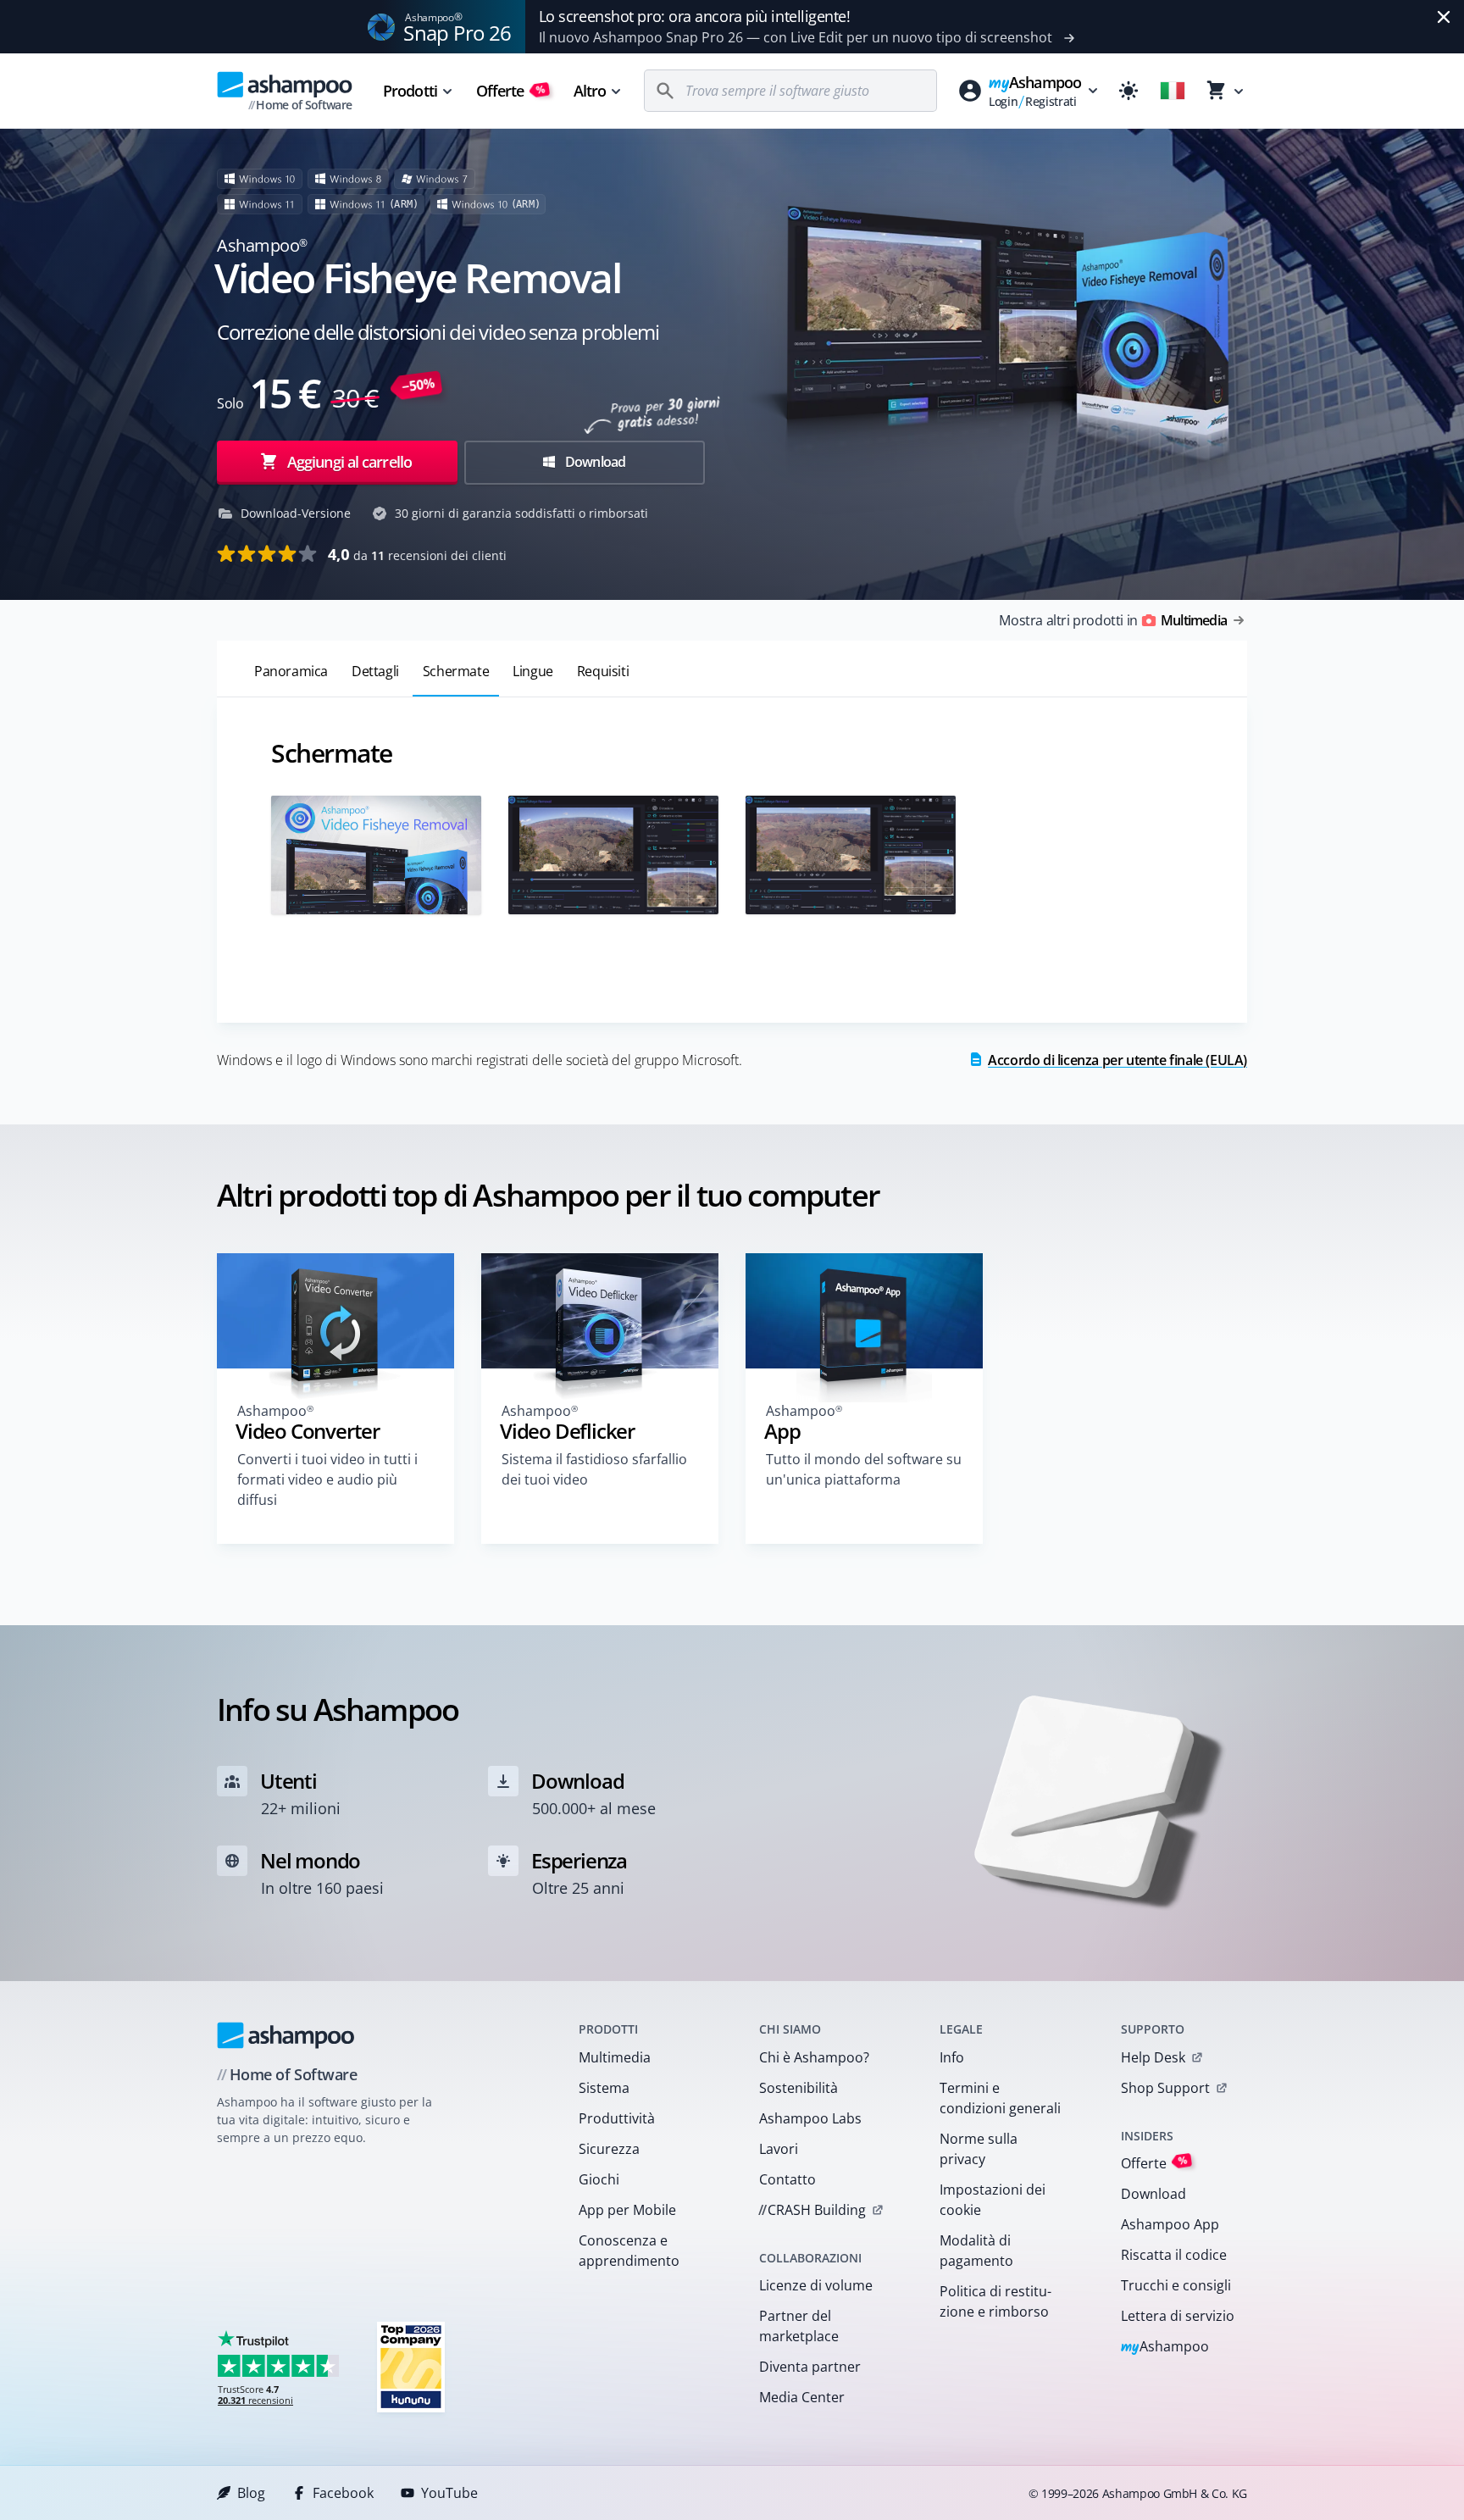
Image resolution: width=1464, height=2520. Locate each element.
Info (952, 2057)
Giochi (599, 2179)
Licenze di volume (816, 2285)
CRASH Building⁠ (812, 2210)
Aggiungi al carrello (349, 462)
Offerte (511, 91)
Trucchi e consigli (1176, 2285)
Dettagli (375, 671)
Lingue (533, 671)
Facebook (343, 2493)
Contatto (787, 2179)
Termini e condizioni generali (1000, 2098)
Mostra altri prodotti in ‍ (1113, 620)
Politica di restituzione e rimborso (995, 2301)
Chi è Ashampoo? (814, 2057)
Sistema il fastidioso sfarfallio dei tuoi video (594, 1469)
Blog (251, 2493)
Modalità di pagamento (976, 2251)
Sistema (604, 2088)
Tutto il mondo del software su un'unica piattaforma (864, 1469)
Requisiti (603, 671)
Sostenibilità (799, 2088)
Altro (590, 91)
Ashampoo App (1170, 2224)
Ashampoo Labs (810, 2118)
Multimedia (615, 2057)
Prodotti (410, 91)
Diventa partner (810, 2367)
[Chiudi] (1444, 17)
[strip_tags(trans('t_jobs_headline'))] (411, 2366)
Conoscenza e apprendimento (629, 2251)
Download (594, 462)
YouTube (449, 2493)
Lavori (779, 2149)
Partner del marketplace (799, 2326)
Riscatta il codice (1174, 2255)
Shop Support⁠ (1165, 2088)
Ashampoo (1165, 2348)
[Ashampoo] (286, 2035)
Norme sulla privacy (979, 2149)
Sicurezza (609, 2149)
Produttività (617, 2118)
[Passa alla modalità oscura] (1128, 91)
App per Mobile (627, 2210)
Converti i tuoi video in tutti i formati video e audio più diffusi (327, 1479)
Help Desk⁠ (1153, 2057)
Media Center (802, 2397)
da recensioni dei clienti (417, 554)
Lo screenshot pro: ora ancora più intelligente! (695, 16)
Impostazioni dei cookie (993, 2200)
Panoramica (291, 671)
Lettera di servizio (1178, 2316)
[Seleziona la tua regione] (1173, 91)
